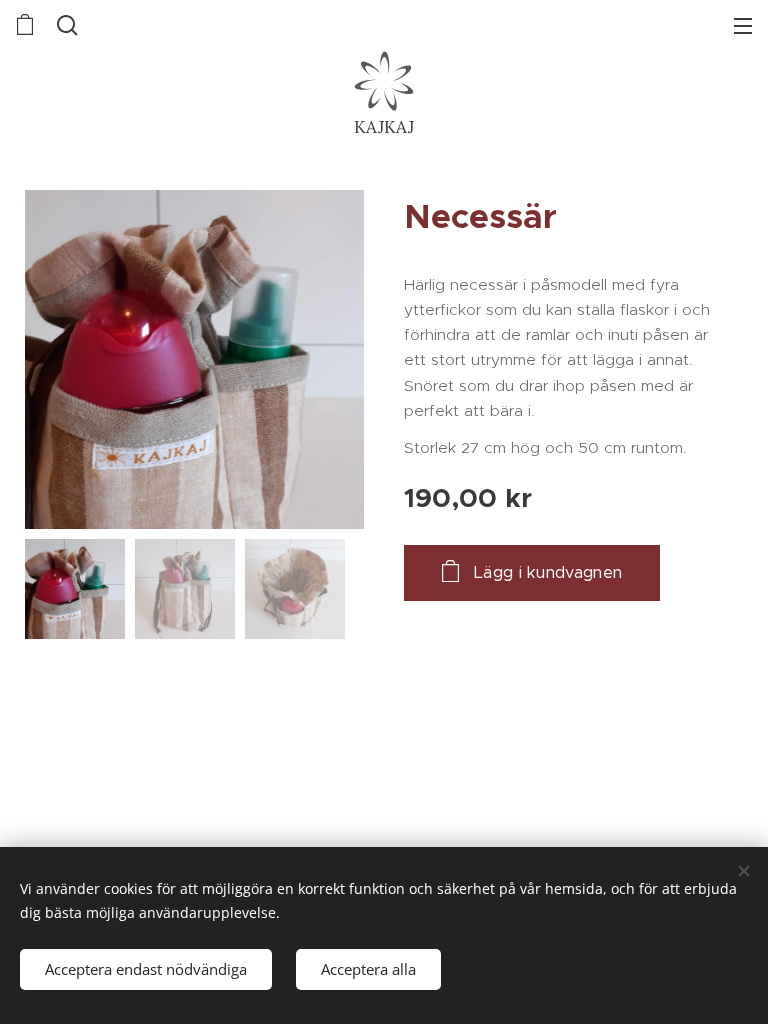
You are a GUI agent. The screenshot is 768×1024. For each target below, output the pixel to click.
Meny (743, 25)
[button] (67, 25)
